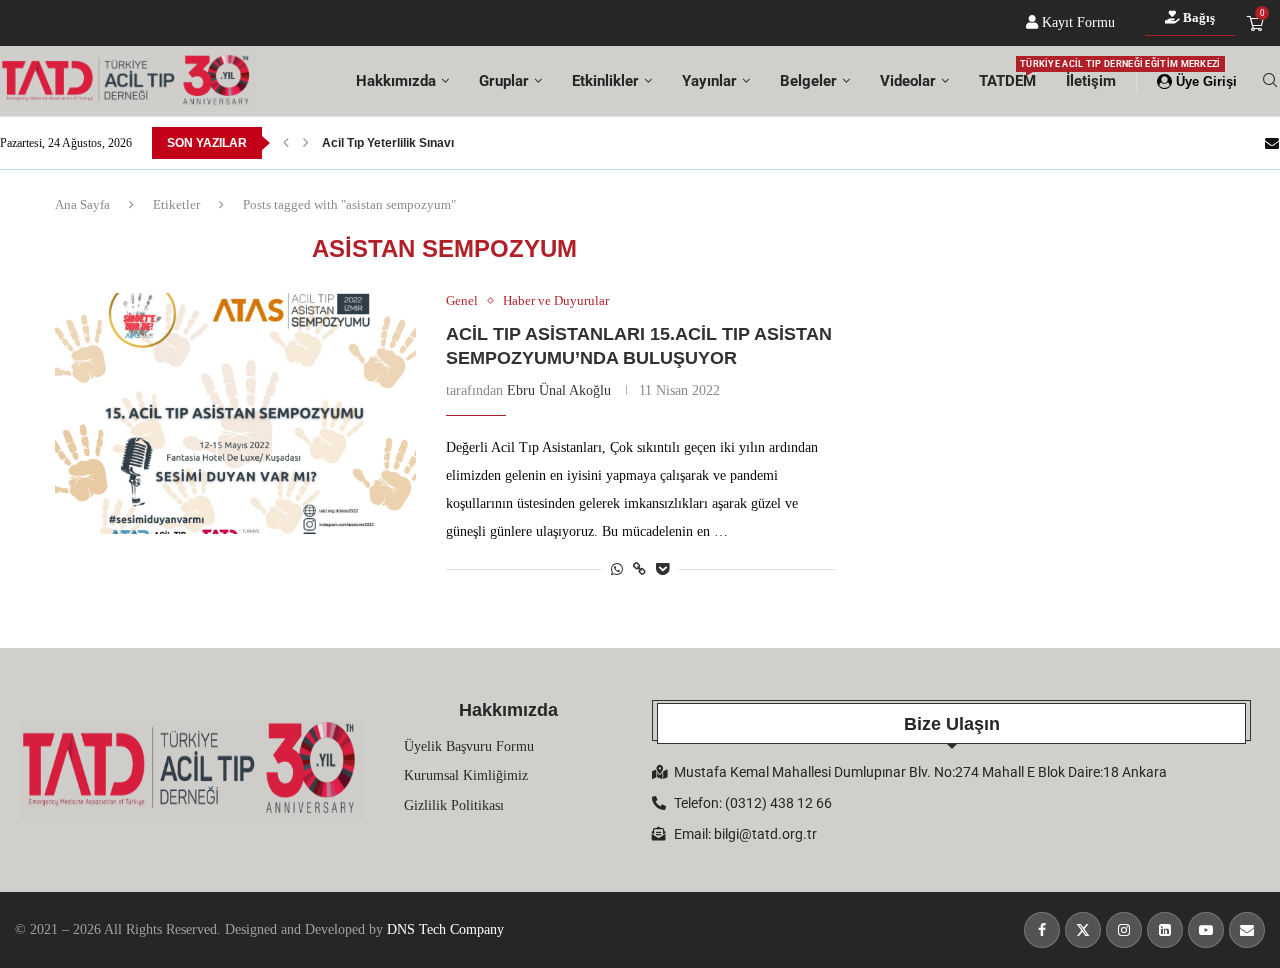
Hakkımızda (396, 81)
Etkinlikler (605, 81)
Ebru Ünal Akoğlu (559, 390)
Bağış (1197, 17)
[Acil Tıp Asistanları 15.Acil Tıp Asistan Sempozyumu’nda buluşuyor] (235, 413)
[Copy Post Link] (639, 570)
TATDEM (1007, 74)
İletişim (1091, 81)
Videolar (908, 81)
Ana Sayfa (82, 204)
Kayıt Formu (1076, 22)
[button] (286, 143)
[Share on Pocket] (662, 570)
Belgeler (808, 81)
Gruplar (504, 81)
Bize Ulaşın (952, 724)
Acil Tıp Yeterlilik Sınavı (388, 143)
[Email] (1272, 143)
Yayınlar (709, 81)
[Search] (1270, 81)
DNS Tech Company (445, 929)
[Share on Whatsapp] (617, 570)
